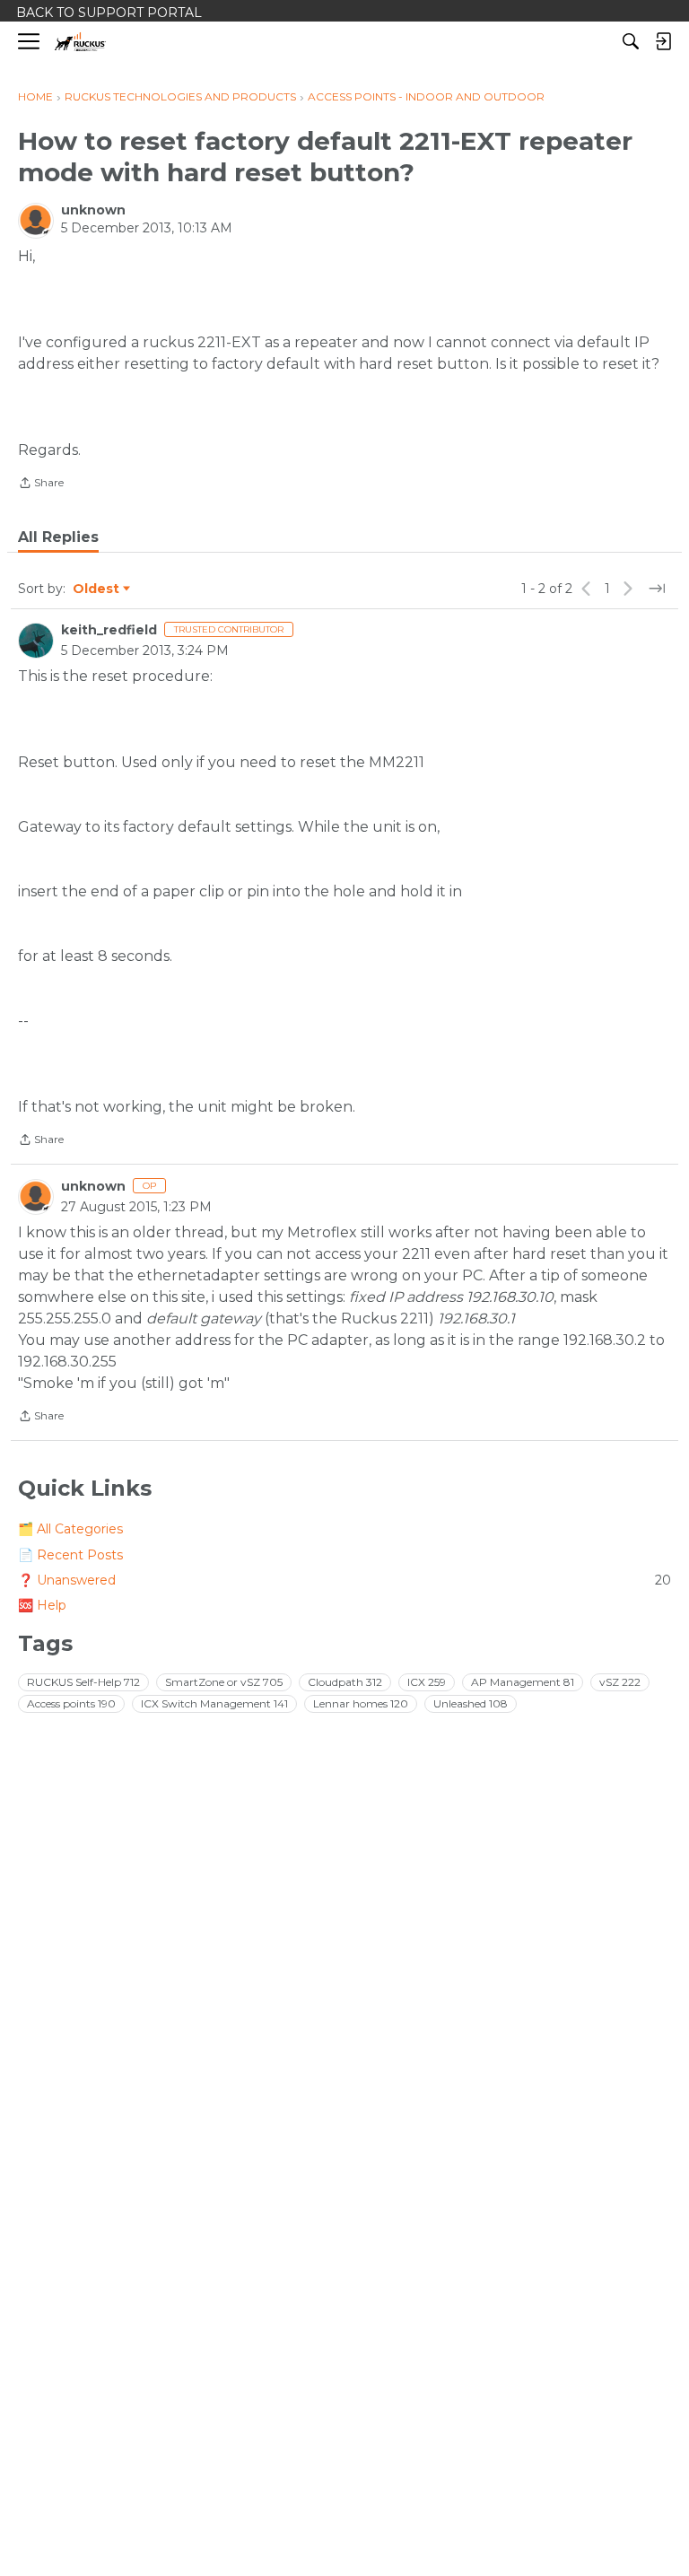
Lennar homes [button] (361, 1703)
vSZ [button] (620, 1682)
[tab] (58, 537)
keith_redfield (109, 630)
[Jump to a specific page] (657, 589)
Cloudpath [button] (345, 1682)
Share (41, 485)
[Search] (631, 41)
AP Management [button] (523, 1682)
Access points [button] (71, 1703)
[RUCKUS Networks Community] (80, 42)
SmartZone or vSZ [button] (224, 1682)
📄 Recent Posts (70, 1555)
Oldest (97, 589)
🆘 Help (42, 1605)
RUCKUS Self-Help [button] (83, 1682)
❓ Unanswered (344, 1580)
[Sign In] (663, 41)
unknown (93, 210)
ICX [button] (427, 1682)
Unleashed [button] (471, 1703)
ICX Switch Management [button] (214, 1703)
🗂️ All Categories (70, 1529)
